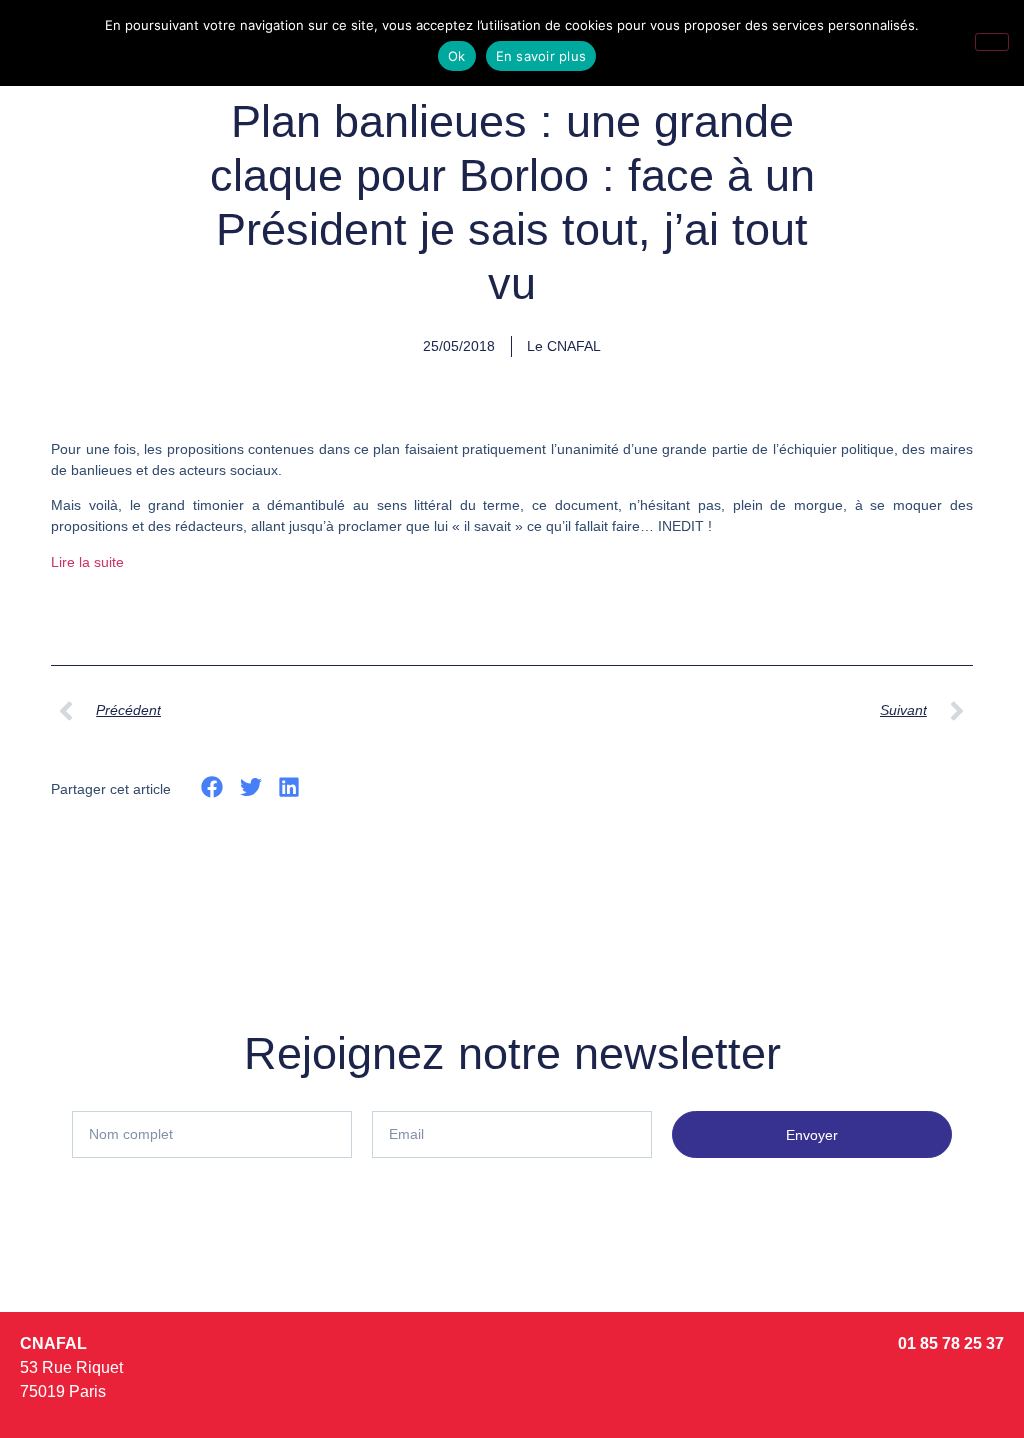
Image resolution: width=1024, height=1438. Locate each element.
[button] (212, 787)
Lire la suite (87, 562)
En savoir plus (541, 56)
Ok (457, 56)
